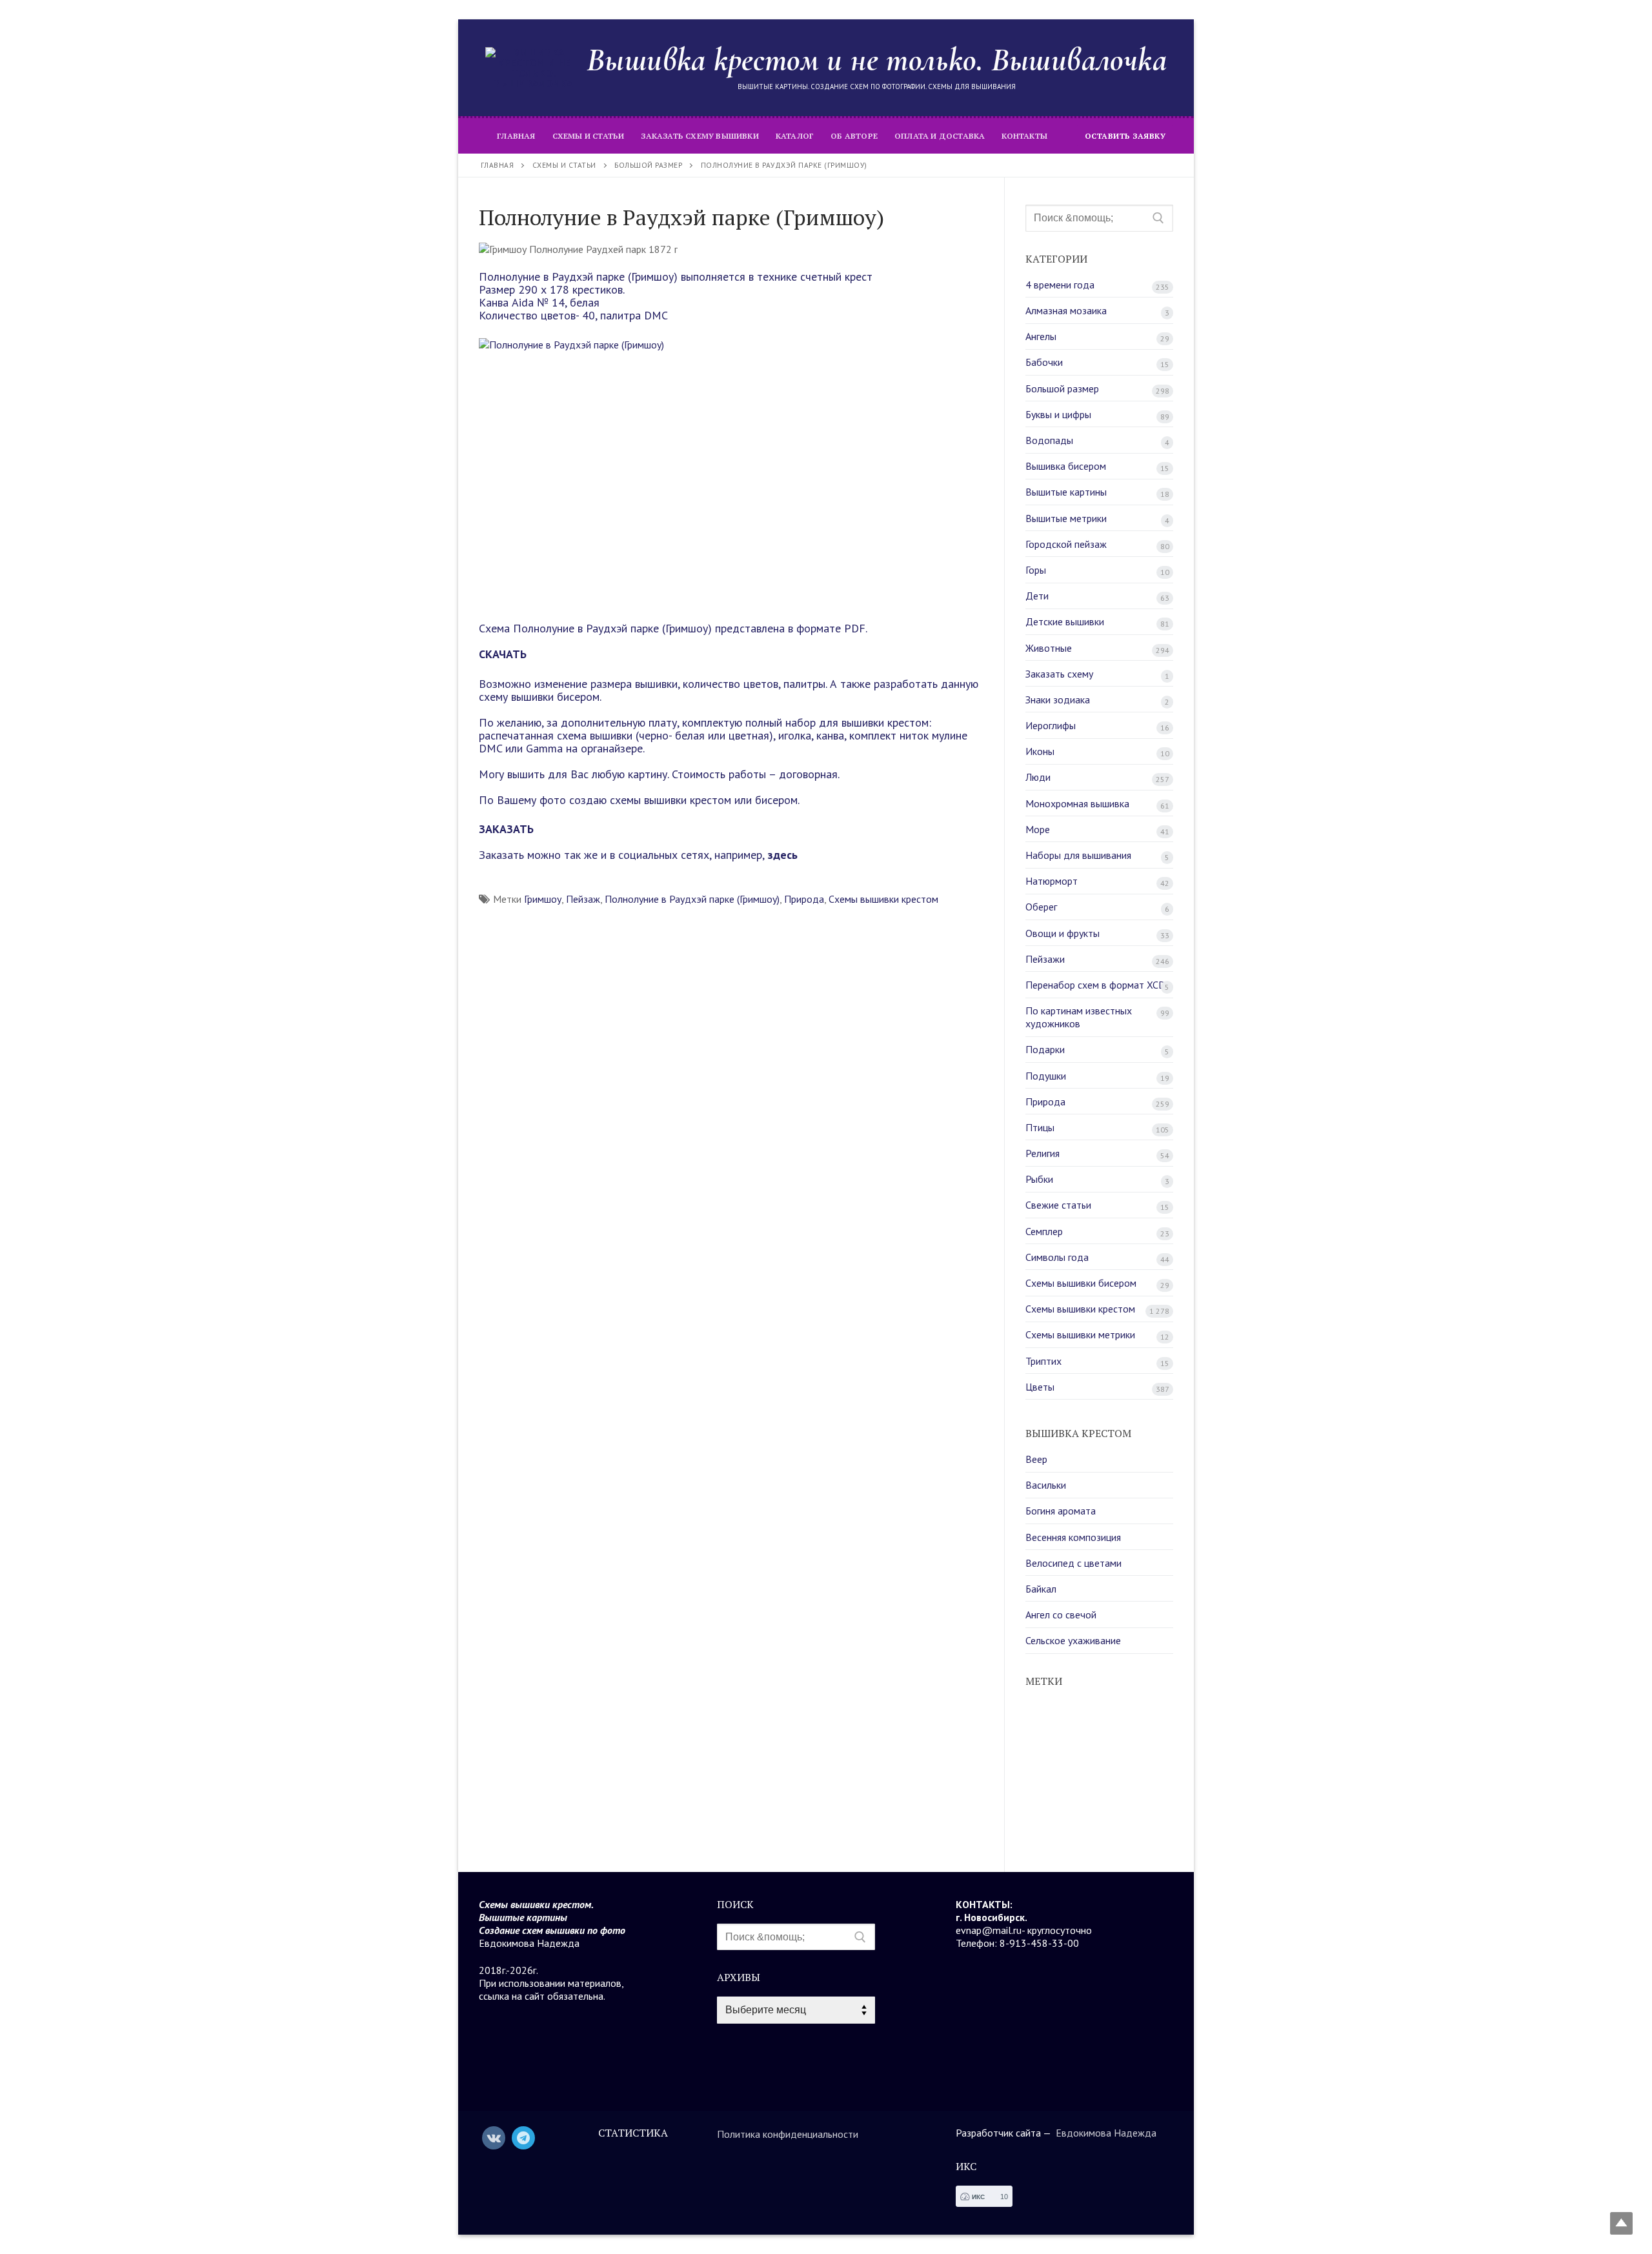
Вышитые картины (1066, 492)
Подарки (1045, 1049)
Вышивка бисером (1066, 466)
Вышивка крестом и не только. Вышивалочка (877, 59)
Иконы (1040, 751)
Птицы (1040, 1127)
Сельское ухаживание (1073, 1640)
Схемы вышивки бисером (1081, 1283)
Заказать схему (1059, 674)
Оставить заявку (1125, 136)
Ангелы (1041, 336)
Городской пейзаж (1066, 544)
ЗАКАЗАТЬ (506, 829)
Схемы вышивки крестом (883, 899)
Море (1038, 829)
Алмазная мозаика (1066, 310)
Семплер (1044, 1231)
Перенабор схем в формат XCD (1095, 985)
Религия (1043, 1153)
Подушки (1046, 1076)
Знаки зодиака (1058, 699)
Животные (1049, 648)
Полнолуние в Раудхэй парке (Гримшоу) (692, 899)
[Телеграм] (523, 2138)
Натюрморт (1052, 881)
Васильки (1046, 1485)
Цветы (1040, 1387)
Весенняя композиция (1073, 1537)
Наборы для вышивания (1078, 855)
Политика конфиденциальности (788, 2134)
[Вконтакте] (494, 2138)
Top (1621, 2223)
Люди (1038, 777)
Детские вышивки (1065, 621)
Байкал (1041, 1589)
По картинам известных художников (1079, 1017)
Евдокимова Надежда (1106, 2133)
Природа (804, 899)
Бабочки (1044, 362)
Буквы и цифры (1058, 414)
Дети (1037, 596)
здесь (781, 855)
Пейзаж (583, 899)
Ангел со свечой (1061, 1615)
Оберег (1041, 907)
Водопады (1049, 440)
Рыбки (1039, 1179)
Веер (1036, 1459)
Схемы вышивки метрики (1080, 1334)
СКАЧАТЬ (503, 654)
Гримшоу (543, 899)
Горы (1036, 570)
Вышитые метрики (1066, 518)
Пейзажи (1045, 959)
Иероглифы (1051, 725)
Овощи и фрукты (1063, 933)
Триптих (1043, 1361)
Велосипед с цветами (1073, 1563)
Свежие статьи (1058, 1205)
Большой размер (1062, 388)
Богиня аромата (1061, 1511)
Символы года (1057, 1257)
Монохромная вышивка (1077, 803)
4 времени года (1060, 285)
